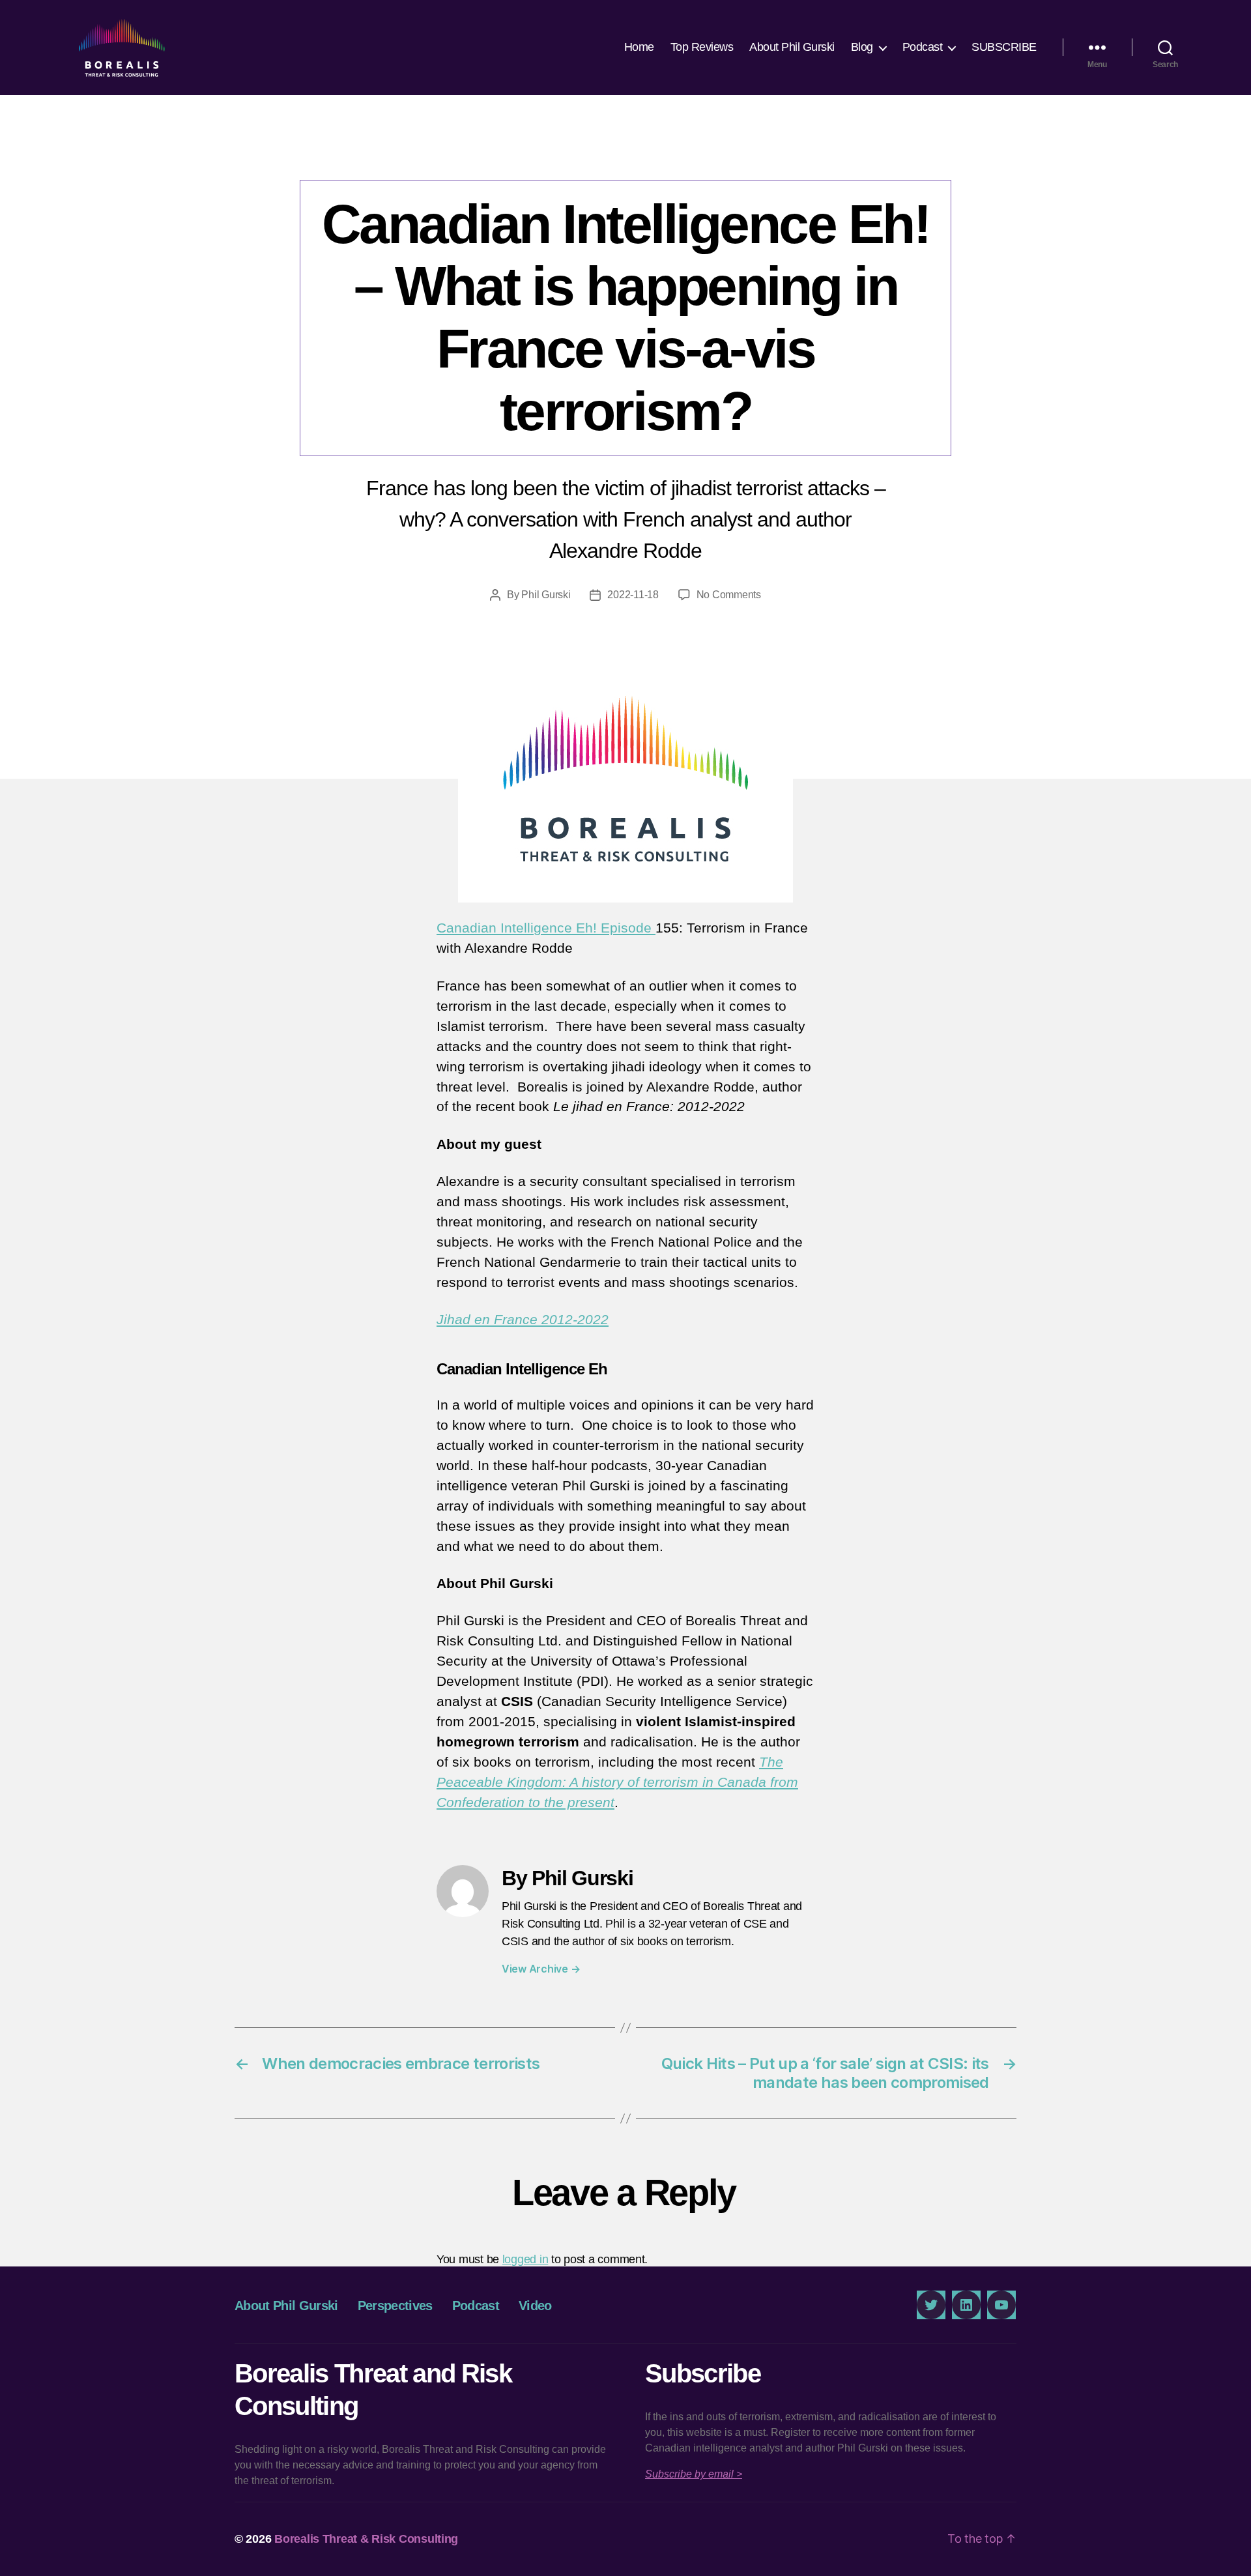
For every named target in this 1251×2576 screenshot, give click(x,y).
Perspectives (395, 2306)
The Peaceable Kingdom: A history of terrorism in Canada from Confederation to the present (617, 1782)
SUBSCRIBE (1004, 47)
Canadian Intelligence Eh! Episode (546, 928)
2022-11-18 (633, 595)
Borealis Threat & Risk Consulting (366, 2539)
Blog (862, 47)
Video (535, 2306)
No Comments (729, 595)
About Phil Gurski (792, 47)
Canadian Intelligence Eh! (625, 153)
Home (639, 47)
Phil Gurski (546, 595)
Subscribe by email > (694, 2474)
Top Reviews (702, 47)
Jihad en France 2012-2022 (523, 1319)
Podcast (923, 47)
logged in (525, 2259)
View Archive (541, 1969)
